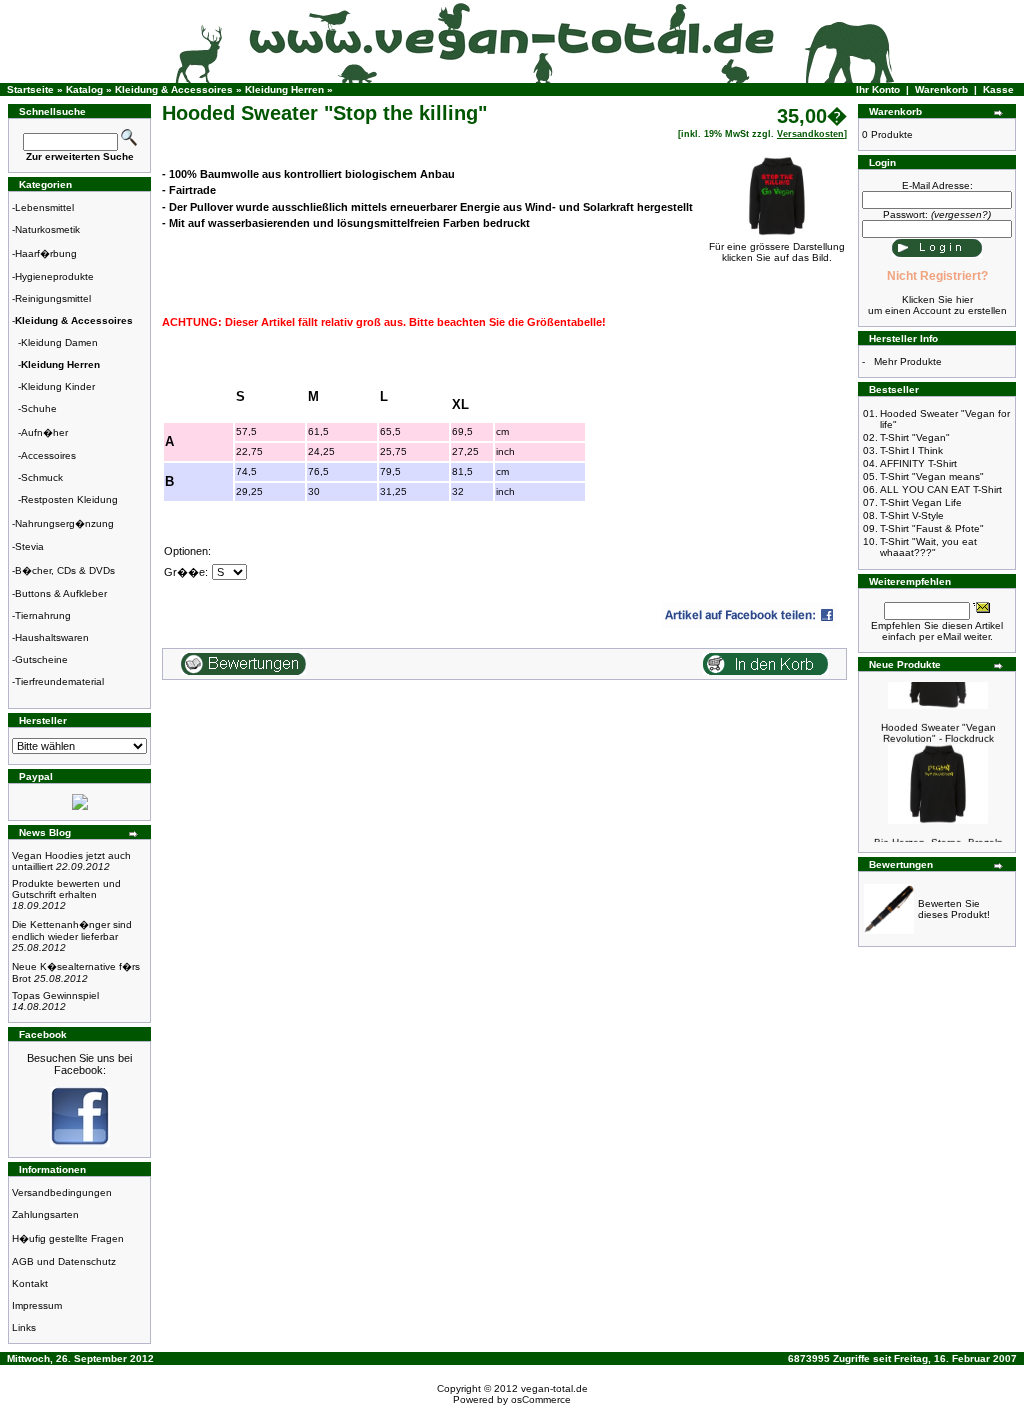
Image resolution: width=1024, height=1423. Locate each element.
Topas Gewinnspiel (55, 1001)
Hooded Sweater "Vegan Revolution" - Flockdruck (938, 725)
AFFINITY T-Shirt (918, 463)
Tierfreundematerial (59, 681)
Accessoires (48, 455)
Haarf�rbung (46, 253)
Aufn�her (44, 432)
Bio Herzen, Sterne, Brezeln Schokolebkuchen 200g (938, 840)
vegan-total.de (554, 1388)
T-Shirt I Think (911, 450)
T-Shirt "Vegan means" (932, 476)
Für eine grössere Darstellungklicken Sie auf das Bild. (777, 252)
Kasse (998, 89)
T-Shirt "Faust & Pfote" (932, 528)
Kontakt (30, 1283)
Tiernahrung (43, 615)
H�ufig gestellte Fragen (68, 1238)
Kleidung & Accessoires (174, 89)
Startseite (30, 89)
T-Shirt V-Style (912, 515)
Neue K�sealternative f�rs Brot (76, 972)
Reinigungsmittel (53, 298)
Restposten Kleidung (69, 499)
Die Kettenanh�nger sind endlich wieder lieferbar (72, 936)
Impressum (37, 1305)
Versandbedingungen (62, 1192)
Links (24, 1327)
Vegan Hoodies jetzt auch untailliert (71, 861)
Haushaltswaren (52, 637)
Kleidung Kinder (58, 386)
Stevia (29, 546)
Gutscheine (41, 659)
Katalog (84, 89)
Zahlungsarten (45, 1214)
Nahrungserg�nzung (64, 523)
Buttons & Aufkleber (61, 593)
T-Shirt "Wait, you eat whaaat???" (928, 547)
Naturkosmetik (47, 229)
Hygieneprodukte (54, 276)
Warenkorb (941, 89)
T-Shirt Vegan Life (921, 502)
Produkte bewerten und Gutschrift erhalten (66, 894)
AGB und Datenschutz (64, 1261)
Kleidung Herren (284, 89)
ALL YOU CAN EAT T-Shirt (941, 489)
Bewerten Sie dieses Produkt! (954, 909)
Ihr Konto (878, 89)
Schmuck (42, 477)
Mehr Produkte (908, 361)
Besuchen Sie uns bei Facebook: (79, 1064)
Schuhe (39, 408)
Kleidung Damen (59, 342)
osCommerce (541, 1399)
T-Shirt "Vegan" (915, 437)
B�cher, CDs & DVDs (65, 570)
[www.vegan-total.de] (80, 1143)
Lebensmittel (44, 207)
